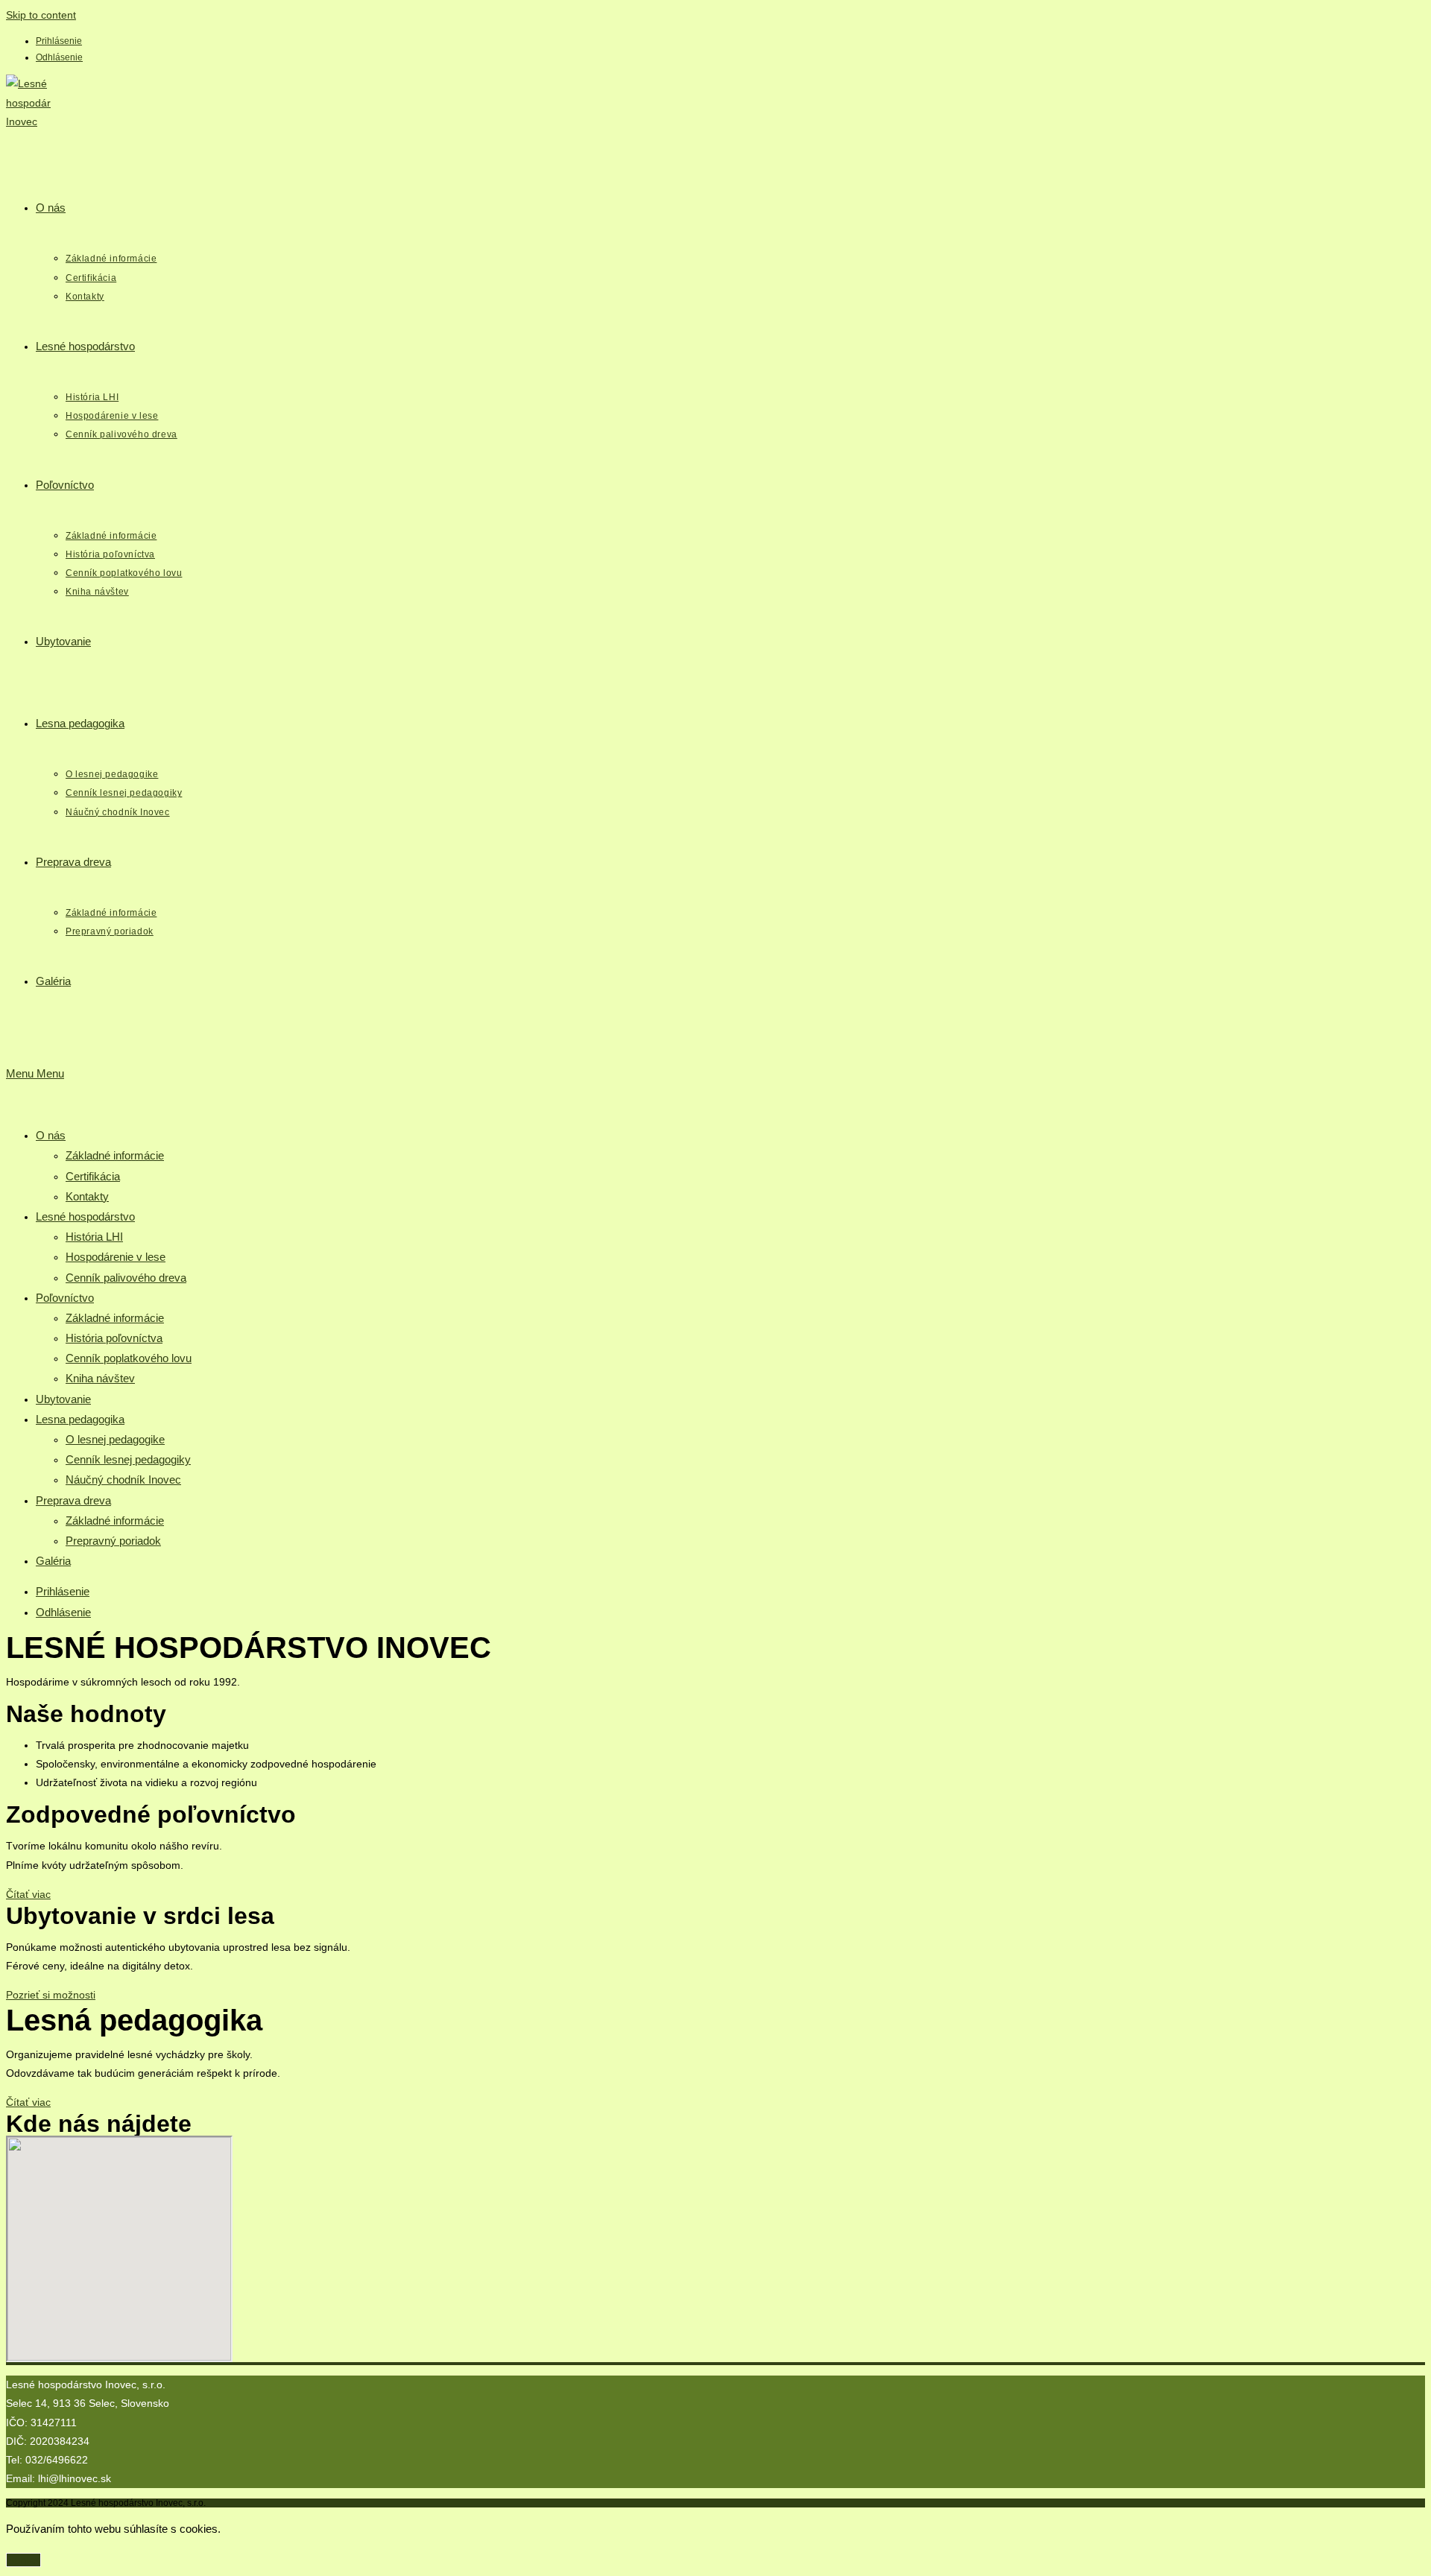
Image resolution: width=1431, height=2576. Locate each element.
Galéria (53, 1561)
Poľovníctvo (65, 1298)
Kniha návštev (100, 1378)
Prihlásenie (59, 41)
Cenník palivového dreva (126, 1278)
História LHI (94, 1237)
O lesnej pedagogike (115, 1439)
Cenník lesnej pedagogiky (128, 1459)
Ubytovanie (63, 1399)
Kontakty (87, 1196)
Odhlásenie (59, 57)
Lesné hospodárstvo (85, 1216)
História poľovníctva (114, 1338)
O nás (51, 1135)
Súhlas (23, 2560)
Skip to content (41, 15)
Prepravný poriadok (113, 1541)
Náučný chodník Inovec (123, 1480)
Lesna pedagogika (80, 1419)
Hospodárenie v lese (116, 1257)
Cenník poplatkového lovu (129, 1358)
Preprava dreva (73, 1500)
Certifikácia (93, 1176)
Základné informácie (115, 1155)
